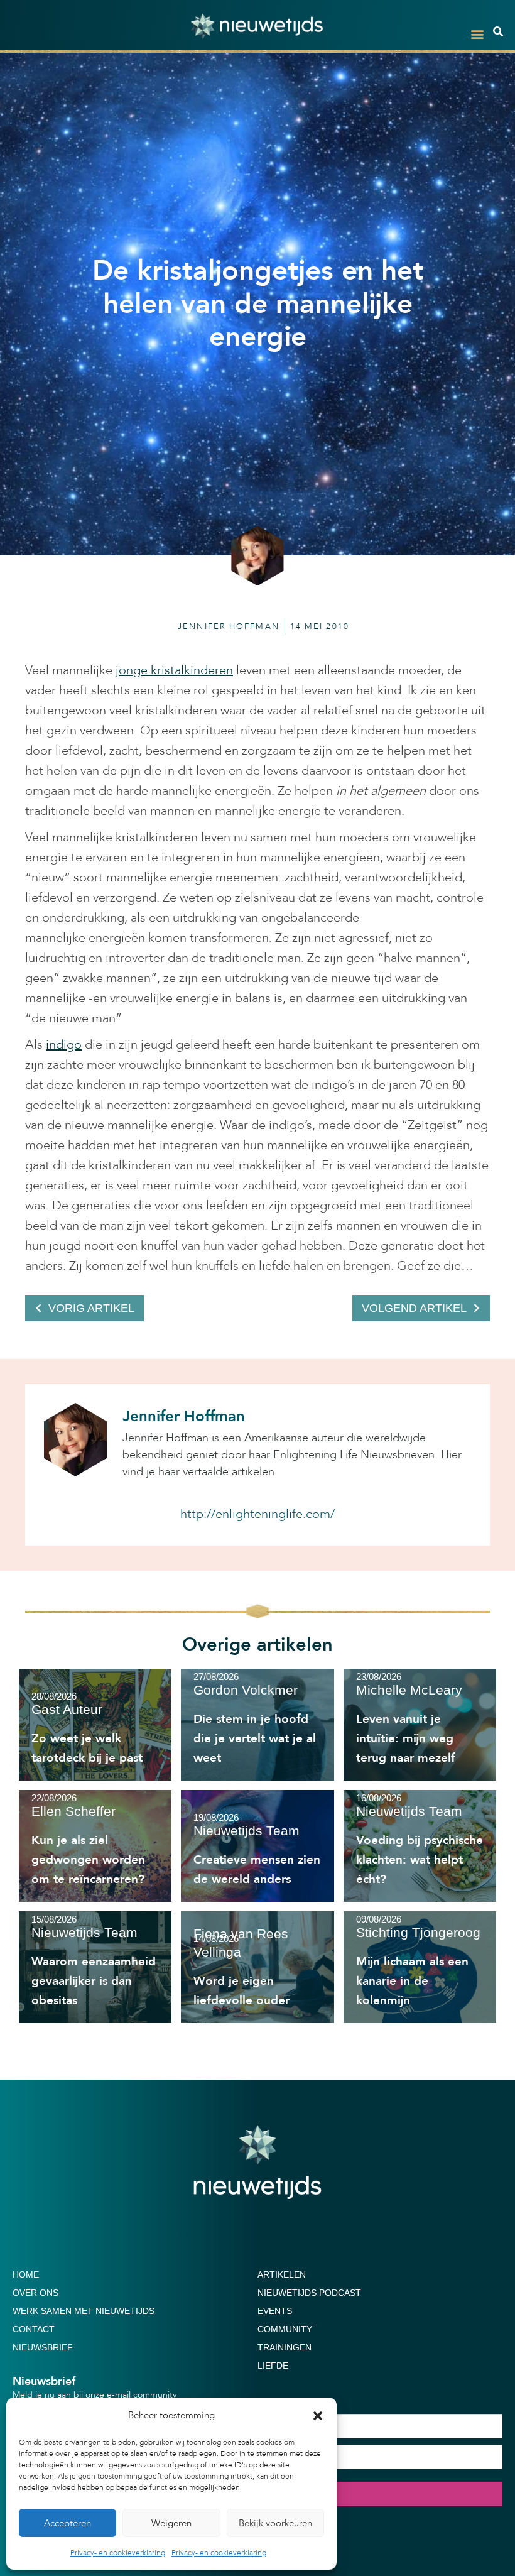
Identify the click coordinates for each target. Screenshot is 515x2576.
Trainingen (285, 2347)
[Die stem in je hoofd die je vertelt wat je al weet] (257, 1725)
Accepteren (68, 2523)
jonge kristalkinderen (174, 670)
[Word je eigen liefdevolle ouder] (257, 1967)
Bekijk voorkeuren (275, 2523)
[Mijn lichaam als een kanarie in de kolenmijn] (420, 1967)
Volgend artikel (414, 1308)
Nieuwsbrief (43, 2347)
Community (285, 2329)
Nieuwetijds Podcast (309, 2293)
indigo (64, 1045)
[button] (318, 2416)
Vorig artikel (91, 1308)
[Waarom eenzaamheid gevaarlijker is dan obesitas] (95, 1967)
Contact (34, 2329)
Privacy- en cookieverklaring (118, 2553)
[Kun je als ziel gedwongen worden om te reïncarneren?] (95, 1846)
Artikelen (282, 2274)
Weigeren (171, 2523)
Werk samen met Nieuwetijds (84, 2311)
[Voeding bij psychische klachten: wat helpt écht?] (420, 1846)
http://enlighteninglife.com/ (257, 1514)
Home (26, 2274)
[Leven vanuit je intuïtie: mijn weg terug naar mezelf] (420, 1725)
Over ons (35, 2293)
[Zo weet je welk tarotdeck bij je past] (95, 1725)
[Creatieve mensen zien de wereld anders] (257, 1846)
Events (275, 2311)
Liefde (273, 2366)
